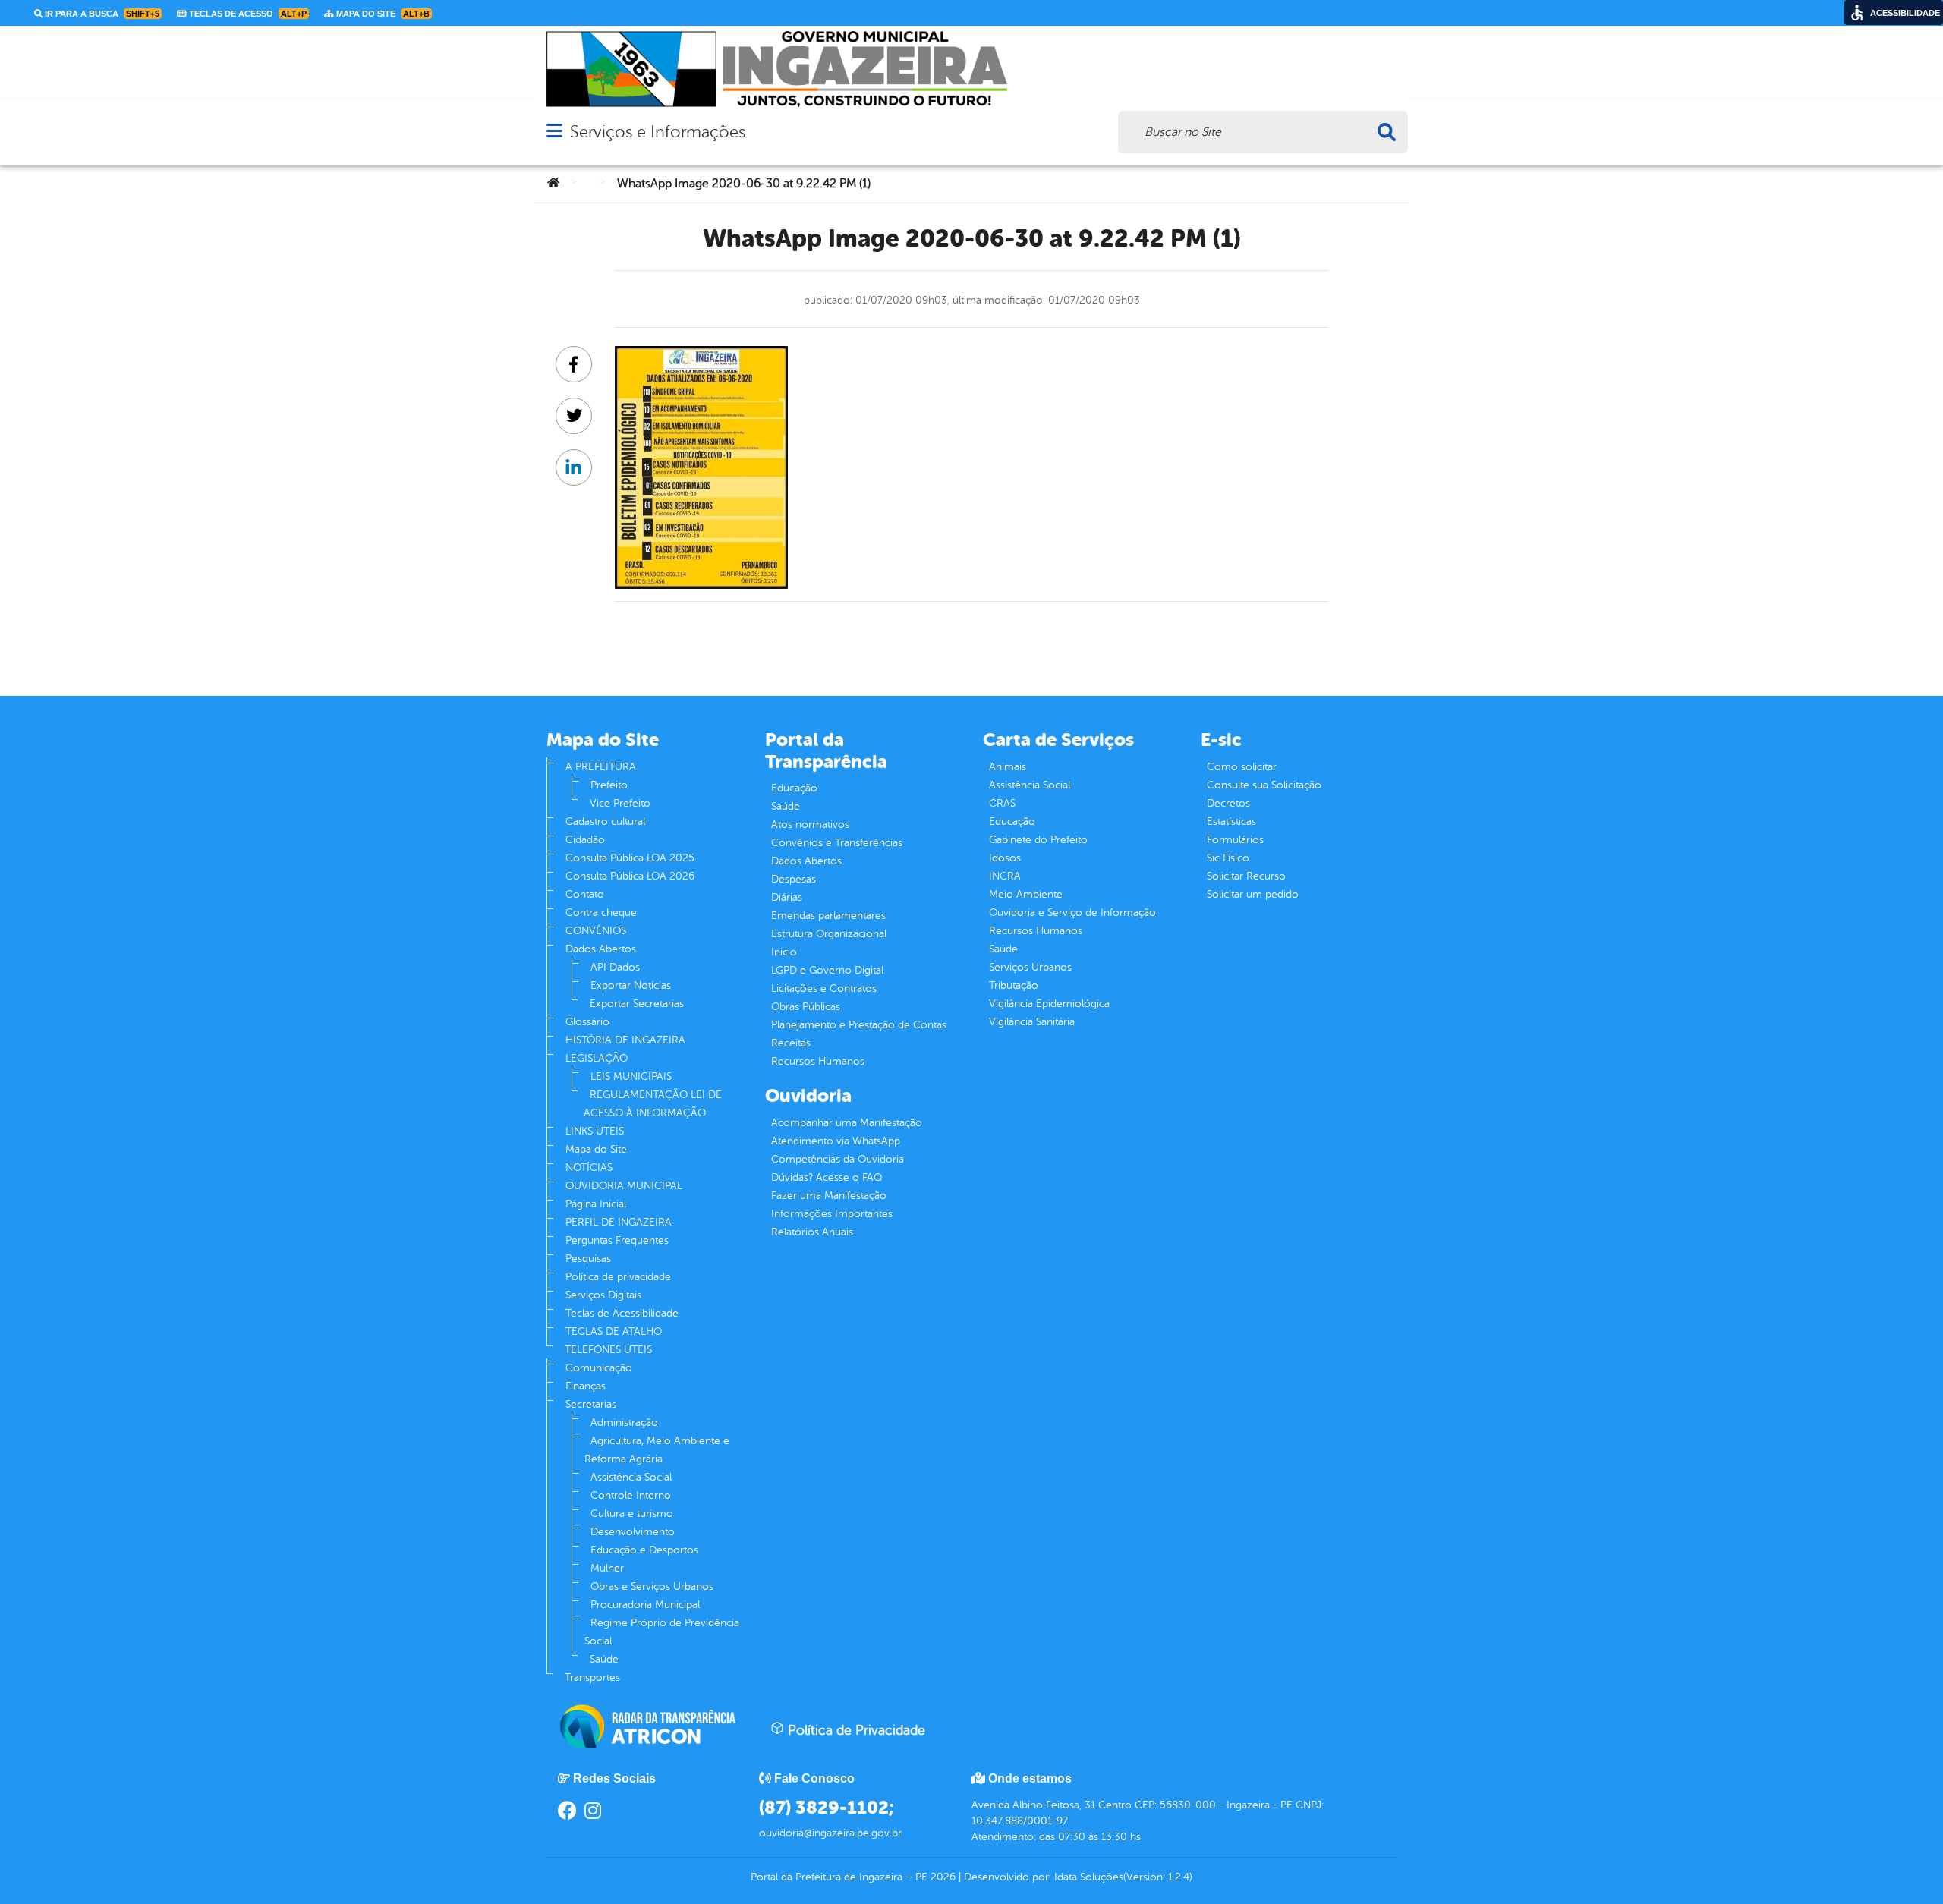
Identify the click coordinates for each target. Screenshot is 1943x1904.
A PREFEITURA (601, 767)
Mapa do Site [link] (382, 14)
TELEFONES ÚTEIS (608, 1350)
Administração (624, 1422)
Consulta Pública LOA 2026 (630, 876)
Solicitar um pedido (1253, 894)
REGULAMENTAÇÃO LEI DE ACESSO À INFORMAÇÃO (653, 1104)
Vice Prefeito (620, 803)
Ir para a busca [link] (101, 14)
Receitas (791, 1043)
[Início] (553, 184)
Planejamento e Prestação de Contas (859, 1025)
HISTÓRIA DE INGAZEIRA (625, 1040)
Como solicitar (1242, 767)
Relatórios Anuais (812, 1232)
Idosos (1005, 858)
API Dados (615, 967)
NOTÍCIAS (589, 1168)
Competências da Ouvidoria (838, 1159)
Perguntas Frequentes (617, 1240)
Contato (585, 894)
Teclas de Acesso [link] (247, 14)
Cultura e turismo (632, 1514)
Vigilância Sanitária (1032, 1022)
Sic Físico (1228, 858)
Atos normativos (810, 825)
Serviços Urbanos (1030, 967)
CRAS (1002, 803)
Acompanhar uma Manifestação (847, 1123)
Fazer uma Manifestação (829, 1196)
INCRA (1005, 876)
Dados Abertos (601, 949)
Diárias (787, 897)
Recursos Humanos (818, 1061)
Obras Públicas (806, 1007)
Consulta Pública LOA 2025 (630, 858)
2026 (942, 1877)
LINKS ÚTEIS (595, 1131)
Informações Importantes (832, 1214)
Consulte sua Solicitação (1264, 785)
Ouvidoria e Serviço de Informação (1072, 913)
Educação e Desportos (644, 1550)
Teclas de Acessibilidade (622, 1313)
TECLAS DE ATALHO (614, 1331)
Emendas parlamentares (828, 916)
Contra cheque (601, 913)
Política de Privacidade (855, 1730)
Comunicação (599, 1368)
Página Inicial (596, 1204)
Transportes (592, 1677)
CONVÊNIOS (596, 931)
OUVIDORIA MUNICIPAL (624, 1186)
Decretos (1228, 803)
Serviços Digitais (603, 1295)
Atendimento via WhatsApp (836, 1141)
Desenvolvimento (633, 1532)
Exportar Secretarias (637, 1004)
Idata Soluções (1089, 1877)
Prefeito (609, 785)
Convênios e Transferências (837, 843)
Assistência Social (631, 1477)
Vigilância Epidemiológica (1049, 1004)
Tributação (1014, 985)
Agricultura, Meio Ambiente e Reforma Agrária (657, 1450)
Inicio (784, 952)
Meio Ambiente (1026, 894)
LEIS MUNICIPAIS (631, 1076)
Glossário (587, 1022)
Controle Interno (631, 1495)
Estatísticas (1231, 821)
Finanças (586, 1386)
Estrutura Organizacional (829, 934)
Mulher (607, 1568)
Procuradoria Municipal (645, 1605)
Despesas (794, 879)
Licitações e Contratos (824, 988)
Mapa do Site (596, 1149)
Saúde (604, 1659)
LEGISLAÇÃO (597, 1058)
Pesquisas (588, 1259)
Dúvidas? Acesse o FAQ (827, 1177)
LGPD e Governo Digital (827, 970)
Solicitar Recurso (1246, 876)
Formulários (1235, 840)
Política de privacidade (618, 1277)
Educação (794, 788)
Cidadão (585, 840)
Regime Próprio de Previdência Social (662, 1632)
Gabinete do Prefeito (1038, 840)
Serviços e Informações (658, 132)
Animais (1008, 767)
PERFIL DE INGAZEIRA (619, 1222)
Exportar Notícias (631, 985)
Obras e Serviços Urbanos (652, 1586)
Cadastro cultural (605, 821)
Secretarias (591, 1404)
